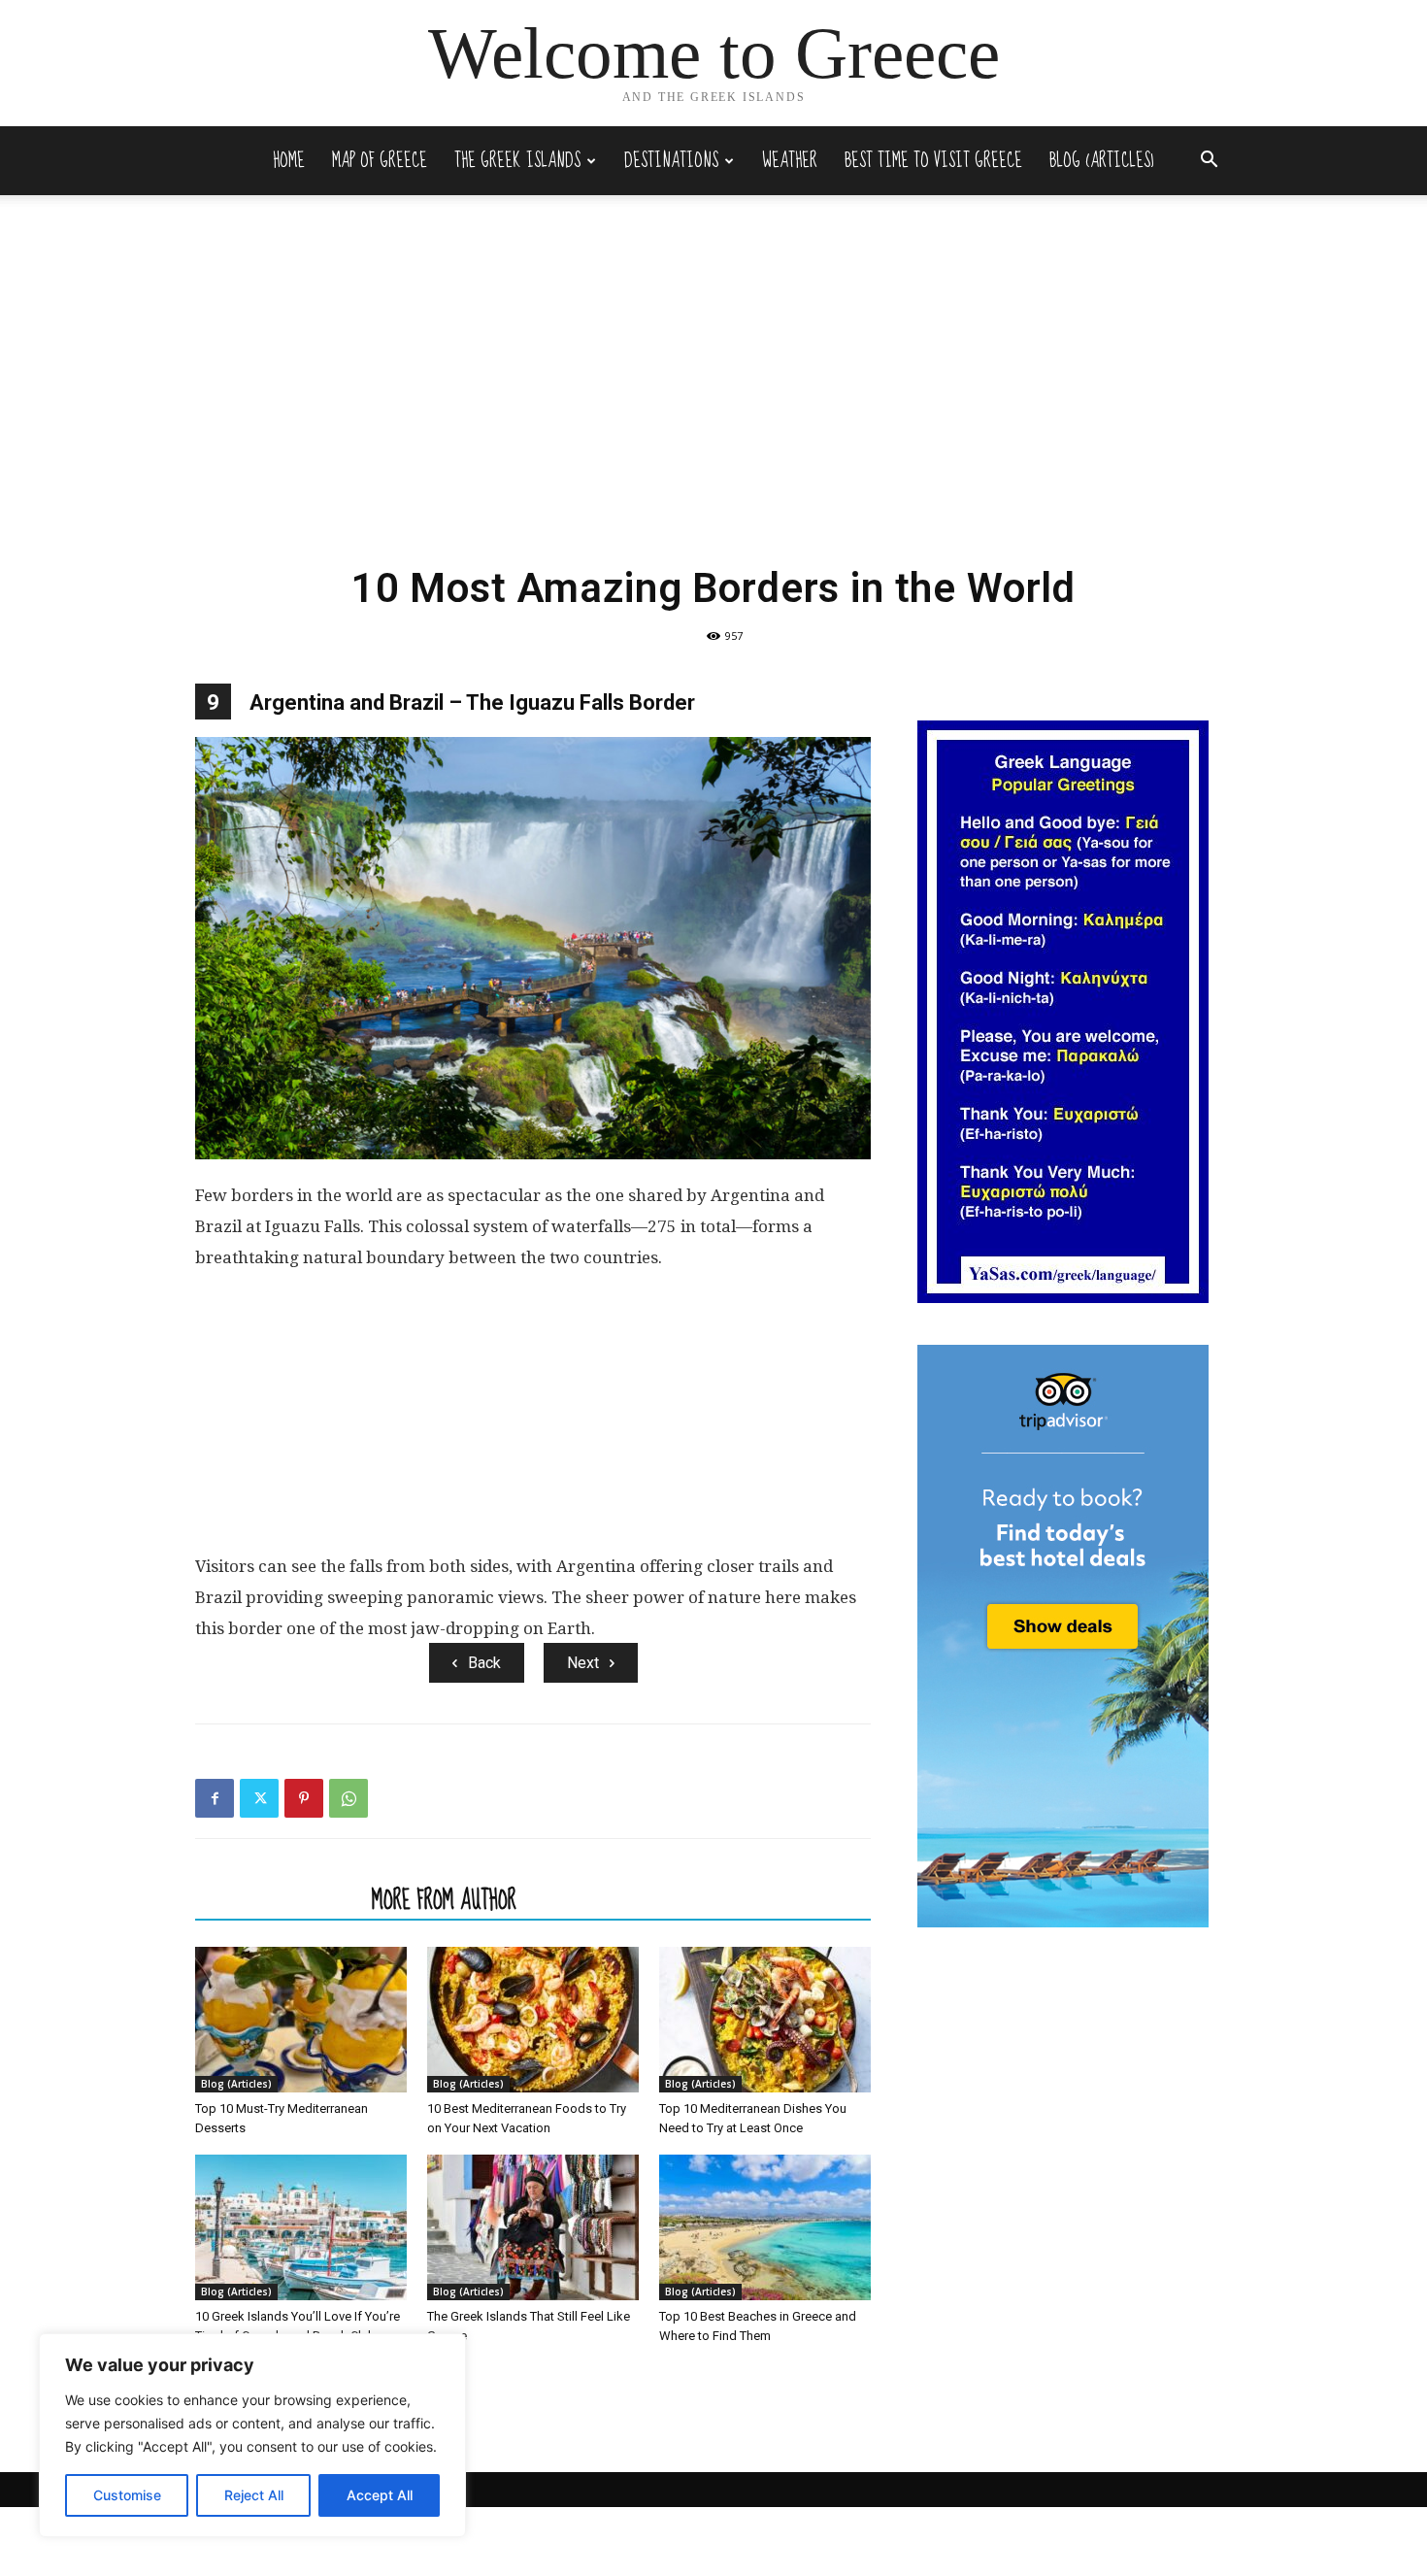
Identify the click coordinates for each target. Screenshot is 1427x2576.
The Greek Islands (517, 161)
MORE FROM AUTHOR (444, 1899)
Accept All (380, 2495)
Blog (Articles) (1102, 161)
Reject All (254, 2495)
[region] (252, 2435)
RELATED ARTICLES (278, 1899)
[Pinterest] (304, 1798)
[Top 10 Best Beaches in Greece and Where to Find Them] (765, 2227)
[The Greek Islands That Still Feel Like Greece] (533, 2227)
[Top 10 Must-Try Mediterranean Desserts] (301, 2020)
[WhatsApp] (348, 1798)
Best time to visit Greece (933, 161)
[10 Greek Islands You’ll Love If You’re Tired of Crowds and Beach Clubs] (301, 2227)
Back (484, 1663)
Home (289, 161)
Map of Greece (380, 161)
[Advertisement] (713, 404)
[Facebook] (215, 1798)
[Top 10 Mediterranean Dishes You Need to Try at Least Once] (765, 2020)
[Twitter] (259, 1798)
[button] (1209, 162)
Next (583, 1663)
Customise (127, 2495)
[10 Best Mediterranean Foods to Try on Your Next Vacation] (533, 2020)
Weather (790, 161)
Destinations (671, 161)
